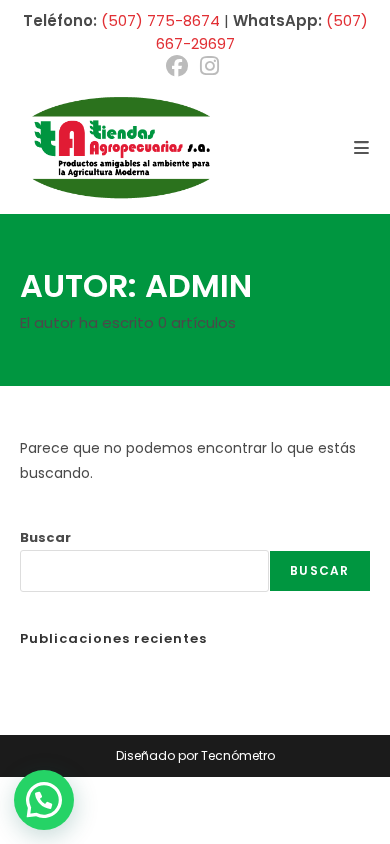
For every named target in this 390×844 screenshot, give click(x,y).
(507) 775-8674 (160, 20)
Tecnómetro (238, 755)
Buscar (45, 537)
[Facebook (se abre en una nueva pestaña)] (180, 66)
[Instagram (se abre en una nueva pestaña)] (209, 66)
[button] (44, 800)
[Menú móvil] (362, 148)
